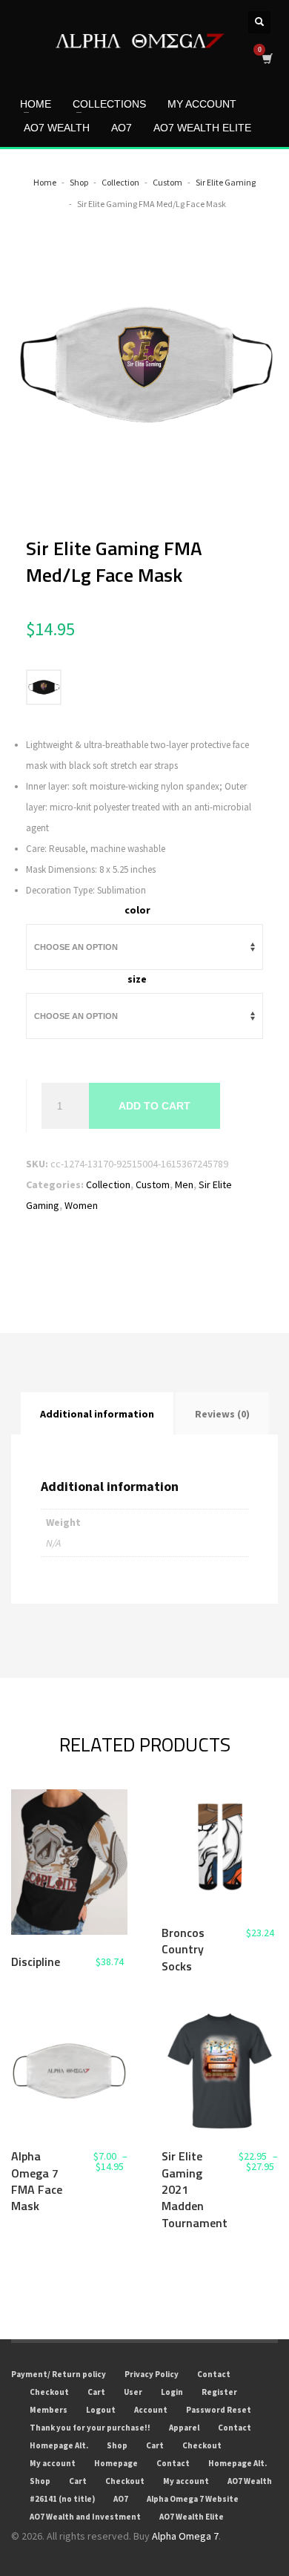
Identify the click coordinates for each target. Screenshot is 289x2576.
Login (172, 2392)
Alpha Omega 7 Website (193, 2499)
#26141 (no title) (62, 2499)
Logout (101, 2410)
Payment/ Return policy (59, 2374)
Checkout (49, 2392)
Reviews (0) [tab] (222, 1414)
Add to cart (155, 1106)
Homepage (116, 2463)
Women (81, 1205)
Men (184, 1184)
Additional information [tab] (97, 1414)
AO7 (121, 2499)
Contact (214, 2374)
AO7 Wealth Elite (192, 2517)
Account (151, 2410)
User (133, 2392)
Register (219, 2392)
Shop (117, 2445)
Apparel (184, 2428)
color (137, 910)
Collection (108, 1184)
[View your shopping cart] (266, 58)
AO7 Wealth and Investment (85, 2517)
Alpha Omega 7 (185, 2536)
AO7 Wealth (250, 2481)
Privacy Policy (152, 2374)
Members (49, 2410)
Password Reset (219, 2410)
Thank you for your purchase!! (90, 2428)
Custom (153, 1184)
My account (53, 2463)
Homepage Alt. (59, 2445)
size (137, 979)
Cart (96, 2392)
